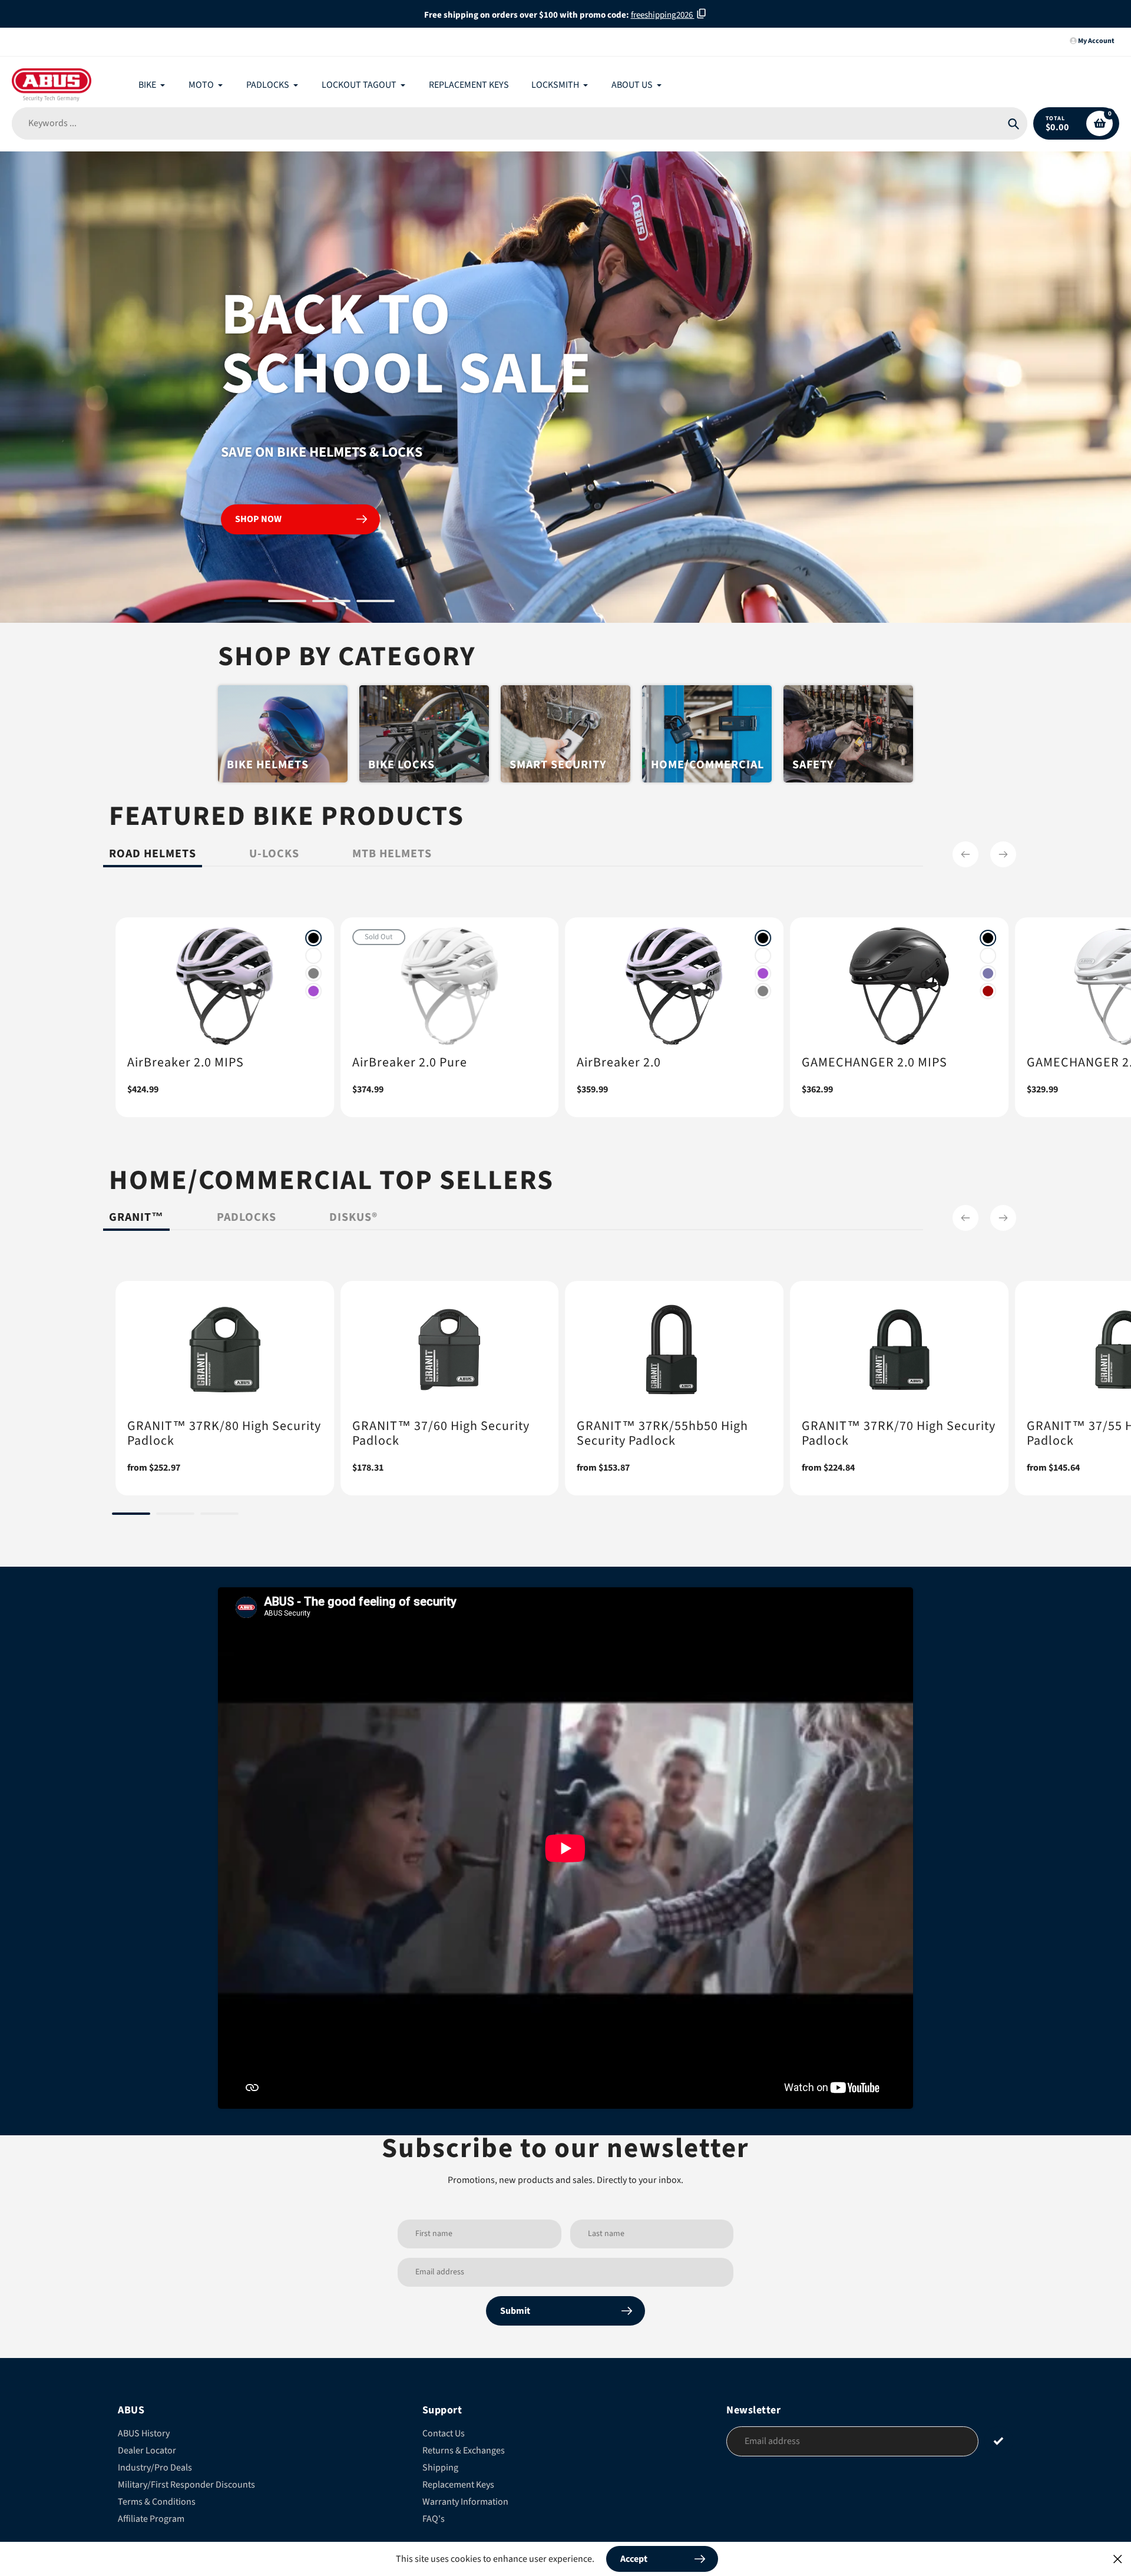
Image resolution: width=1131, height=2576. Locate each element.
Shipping (440, 2468)
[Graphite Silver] (313, 973)
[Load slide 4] (376, 603)
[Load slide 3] (331, 603)
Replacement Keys (458, 2485)
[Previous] (965, 854)
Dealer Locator (147, 2450)
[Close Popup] (1118, 2559)
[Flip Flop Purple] (988, 973)
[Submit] (999, 2441)
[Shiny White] (313, 956)
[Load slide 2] (287, 603)
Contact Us (444, 2433)
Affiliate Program (151, 2519)
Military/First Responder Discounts (186, 2485)
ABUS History (144, 2433)
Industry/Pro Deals (155, 2468)
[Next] (1003, 854)
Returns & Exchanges (464, 2450)
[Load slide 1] (243, 603)
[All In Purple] (313, 991)
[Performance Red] (988, 991)
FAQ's (434, 2519)
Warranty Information (465, 2502)
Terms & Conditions (157, 2502)
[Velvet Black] (313, 938)
